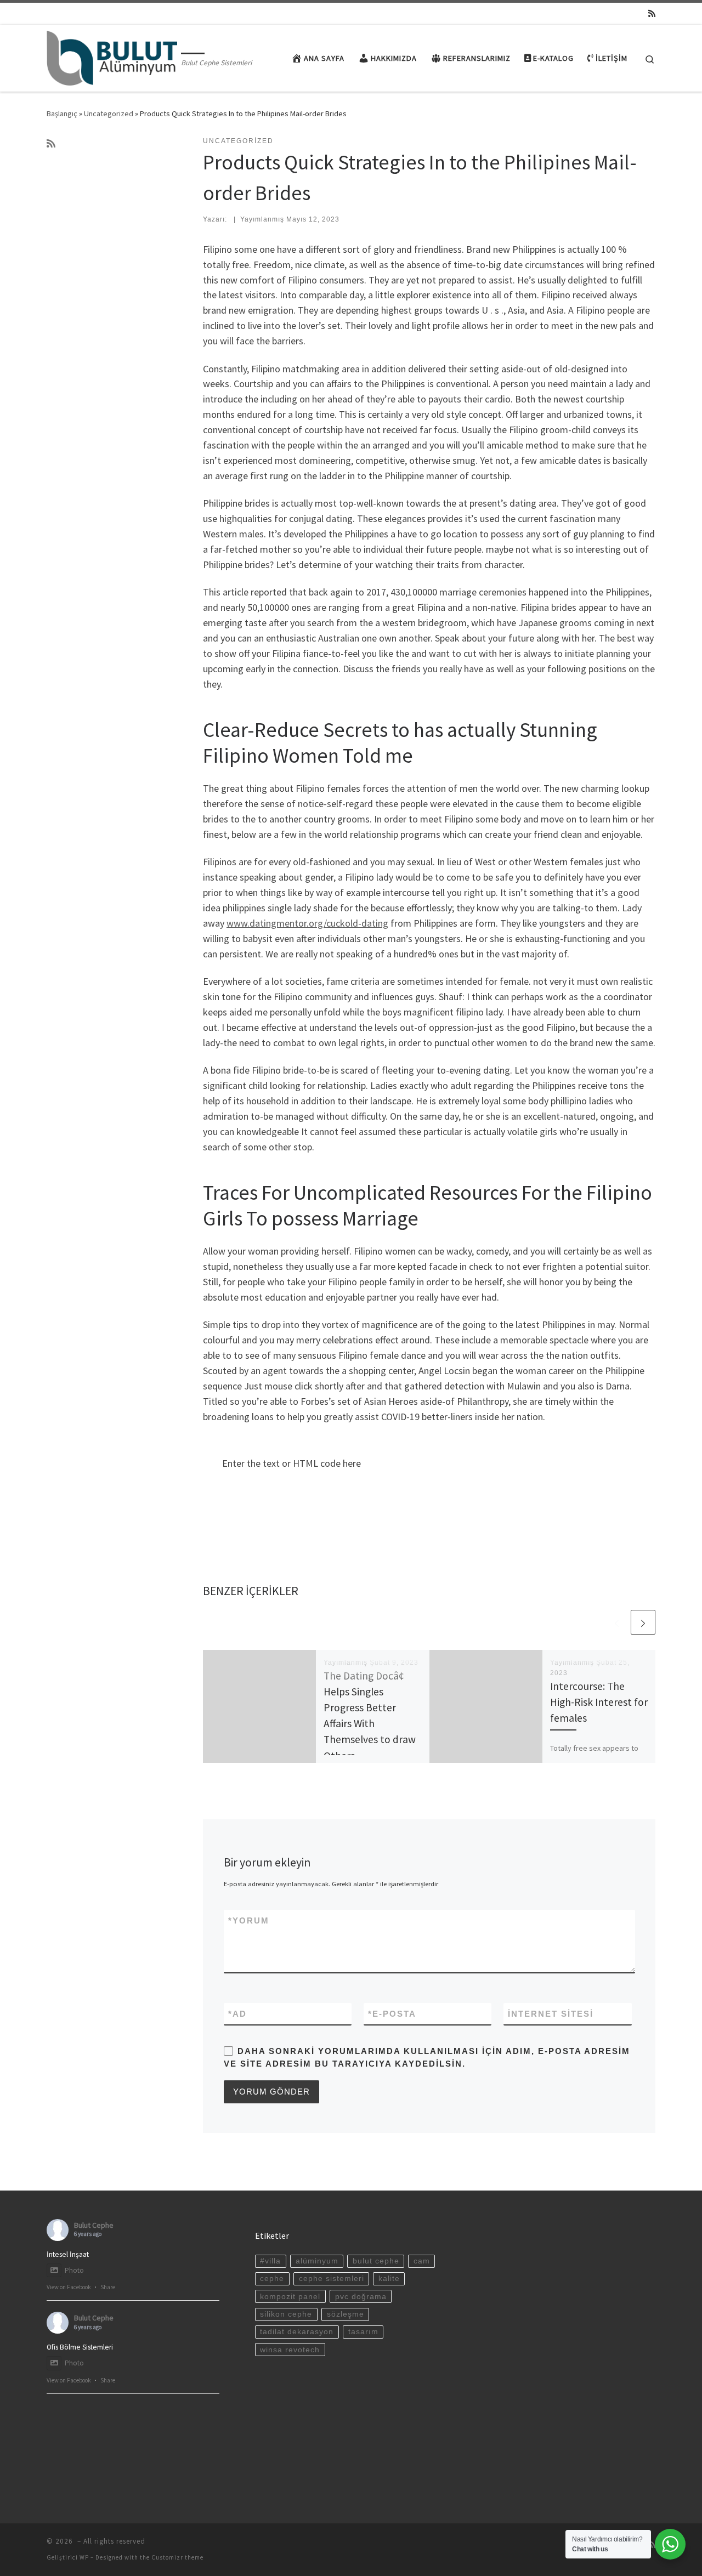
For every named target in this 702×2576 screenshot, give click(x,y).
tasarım (363, 2332)
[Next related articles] (643, 1622)
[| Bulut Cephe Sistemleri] (112, 56)
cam (422, 2261)
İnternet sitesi (551, 2014)
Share (108, 2287)
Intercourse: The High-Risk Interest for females (599, 1702)
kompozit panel (290, 2297)
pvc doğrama (361, 2297)
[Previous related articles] (617, 1622)
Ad (237, 2014)
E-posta (392, 2014)
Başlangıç (62, 114)
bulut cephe (376, 2261)
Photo (74, 2270)
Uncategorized (109, 114)
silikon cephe (286, 2314)
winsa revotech (290, 2350)
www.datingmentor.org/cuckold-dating (307, 923)
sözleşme (346, 2314)
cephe (272, 2279)
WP (84, 2557)
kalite (389, 2279)
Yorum (249, 1920)
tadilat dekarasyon (297, 2332)
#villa (270, 2261)
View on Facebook (69, 2287)
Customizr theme (177, 2557)
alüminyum (317, 2261)
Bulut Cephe (94, 2225)
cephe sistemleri (332, 2279)
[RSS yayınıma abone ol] (652, 13)
